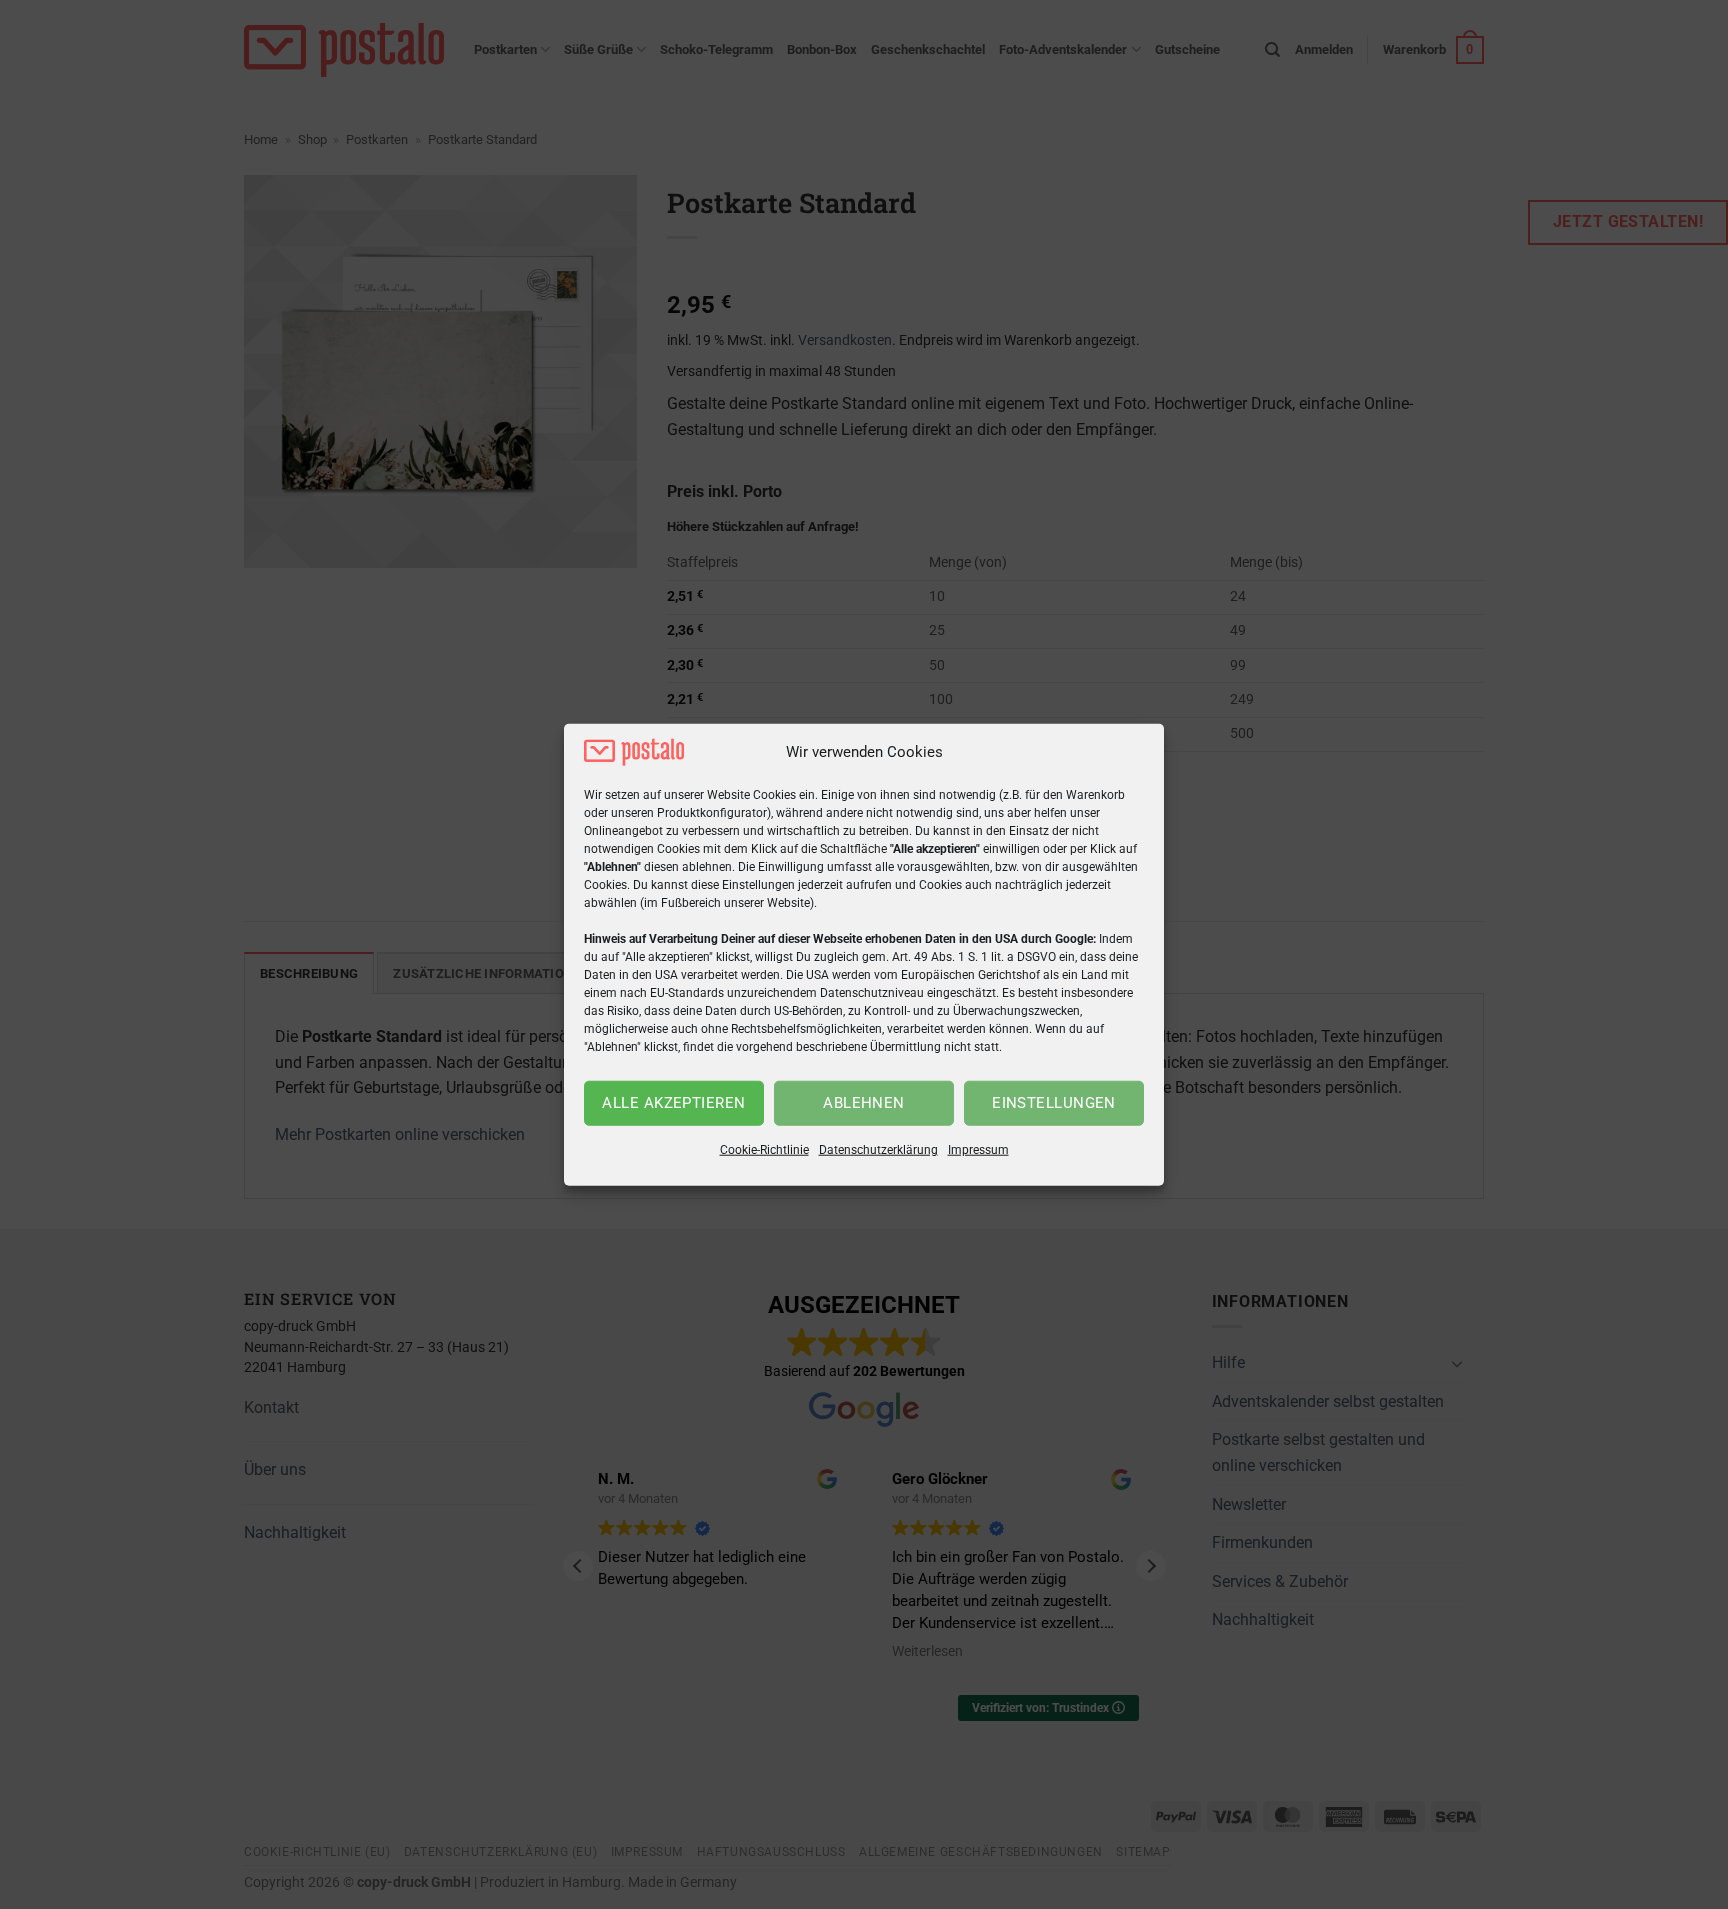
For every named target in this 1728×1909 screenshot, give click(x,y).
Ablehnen (864, 1103)
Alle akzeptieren (673, 1103)
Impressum (978, 1150)
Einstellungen (1054, 1103)
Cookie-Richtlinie (764, 1150)
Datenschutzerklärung (878, 1150)
